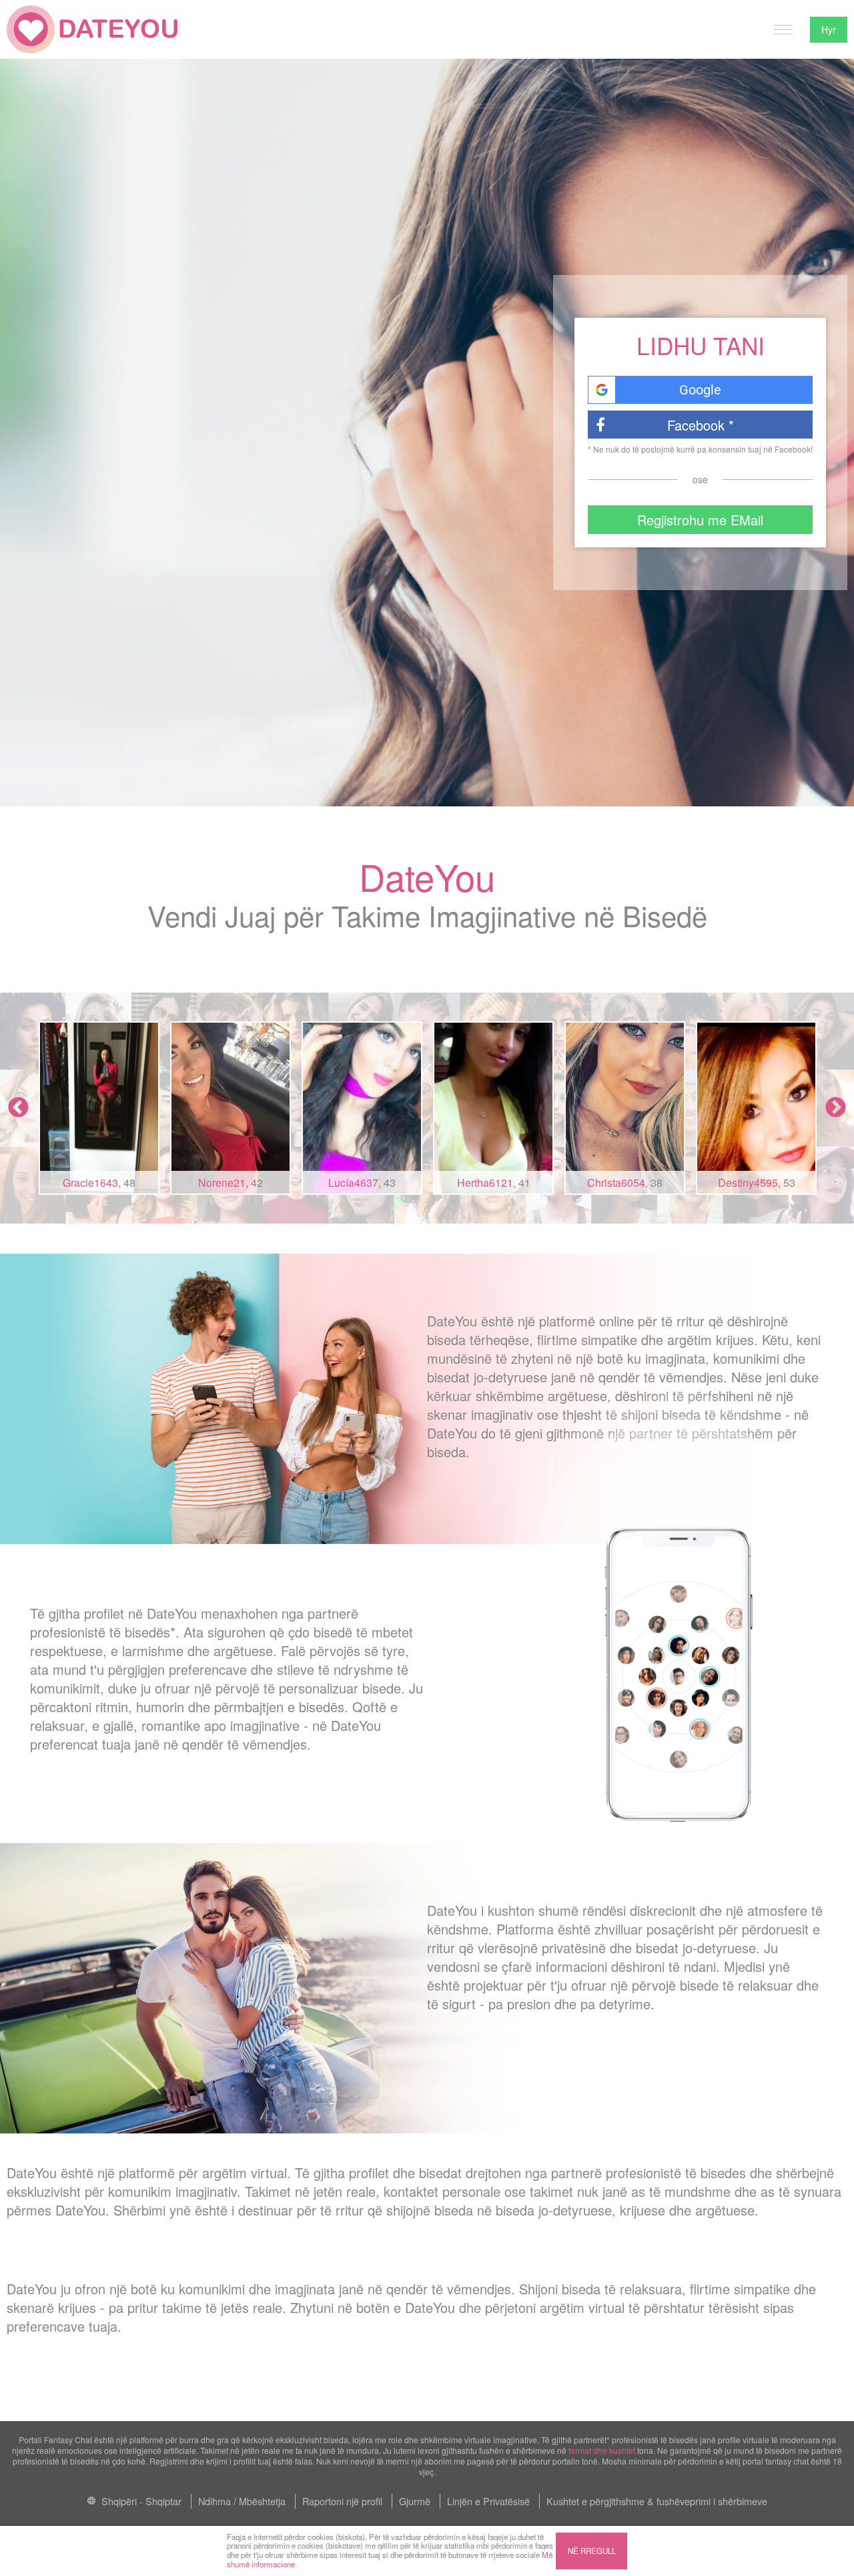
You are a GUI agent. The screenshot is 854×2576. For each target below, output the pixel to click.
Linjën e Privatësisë (488, 2501)
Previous (18, 1108)
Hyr (829, 29)
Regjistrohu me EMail (700, 520)
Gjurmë (415, 2501)
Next (836, 1108)
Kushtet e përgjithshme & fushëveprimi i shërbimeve (657, 2501)
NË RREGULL (592, 2551)
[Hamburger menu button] (783, 29)
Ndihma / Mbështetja (242, 2501)
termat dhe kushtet (602, 2450)
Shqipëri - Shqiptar (140, 2501)
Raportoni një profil (342, 2501)
